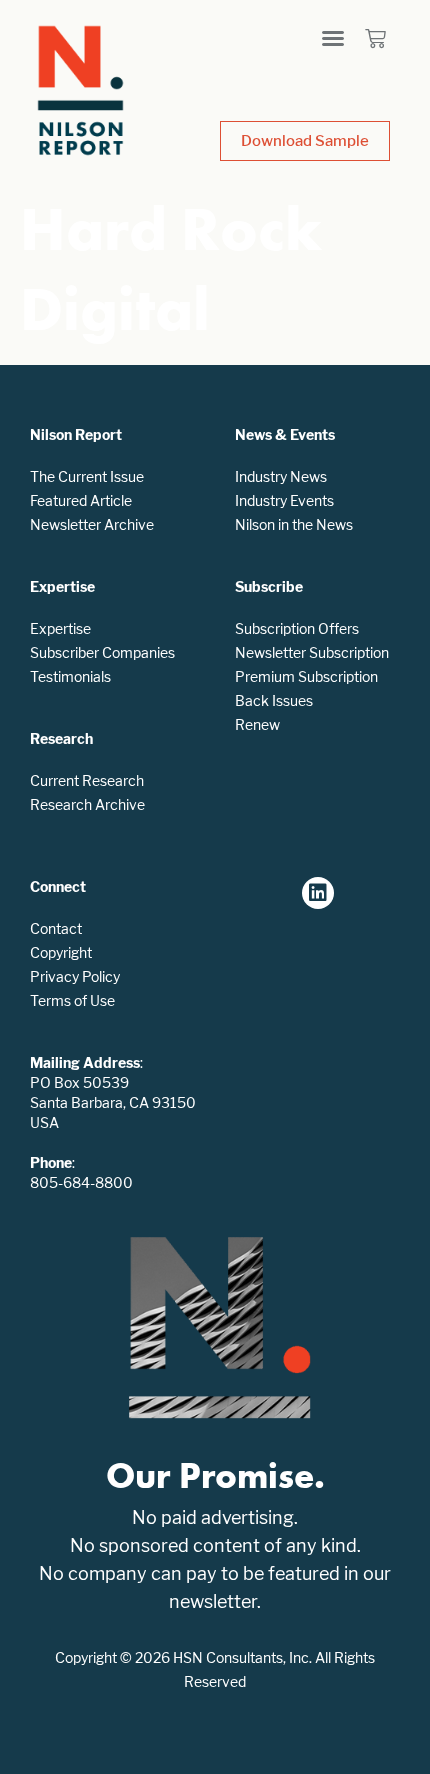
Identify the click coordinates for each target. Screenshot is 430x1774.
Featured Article (81, 500)
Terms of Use (72, 1000)
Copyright (61, 952)
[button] (333, 38)
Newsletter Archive (92, 524)
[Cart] (375, 38)
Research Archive (87, 804)
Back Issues (274, 700)
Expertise (60, 628)
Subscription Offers (297, 628)
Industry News (281, 476)
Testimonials (70, 676)
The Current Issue (87, 476)
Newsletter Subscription (312, 652)
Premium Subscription (306, 676)
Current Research (87, 780)
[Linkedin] (318, 893)
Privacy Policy (75, 976)
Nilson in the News (294, 524)
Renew (257, 724)
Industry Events (284, 500)
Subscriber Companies (102, 652)
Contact (56, 928)
